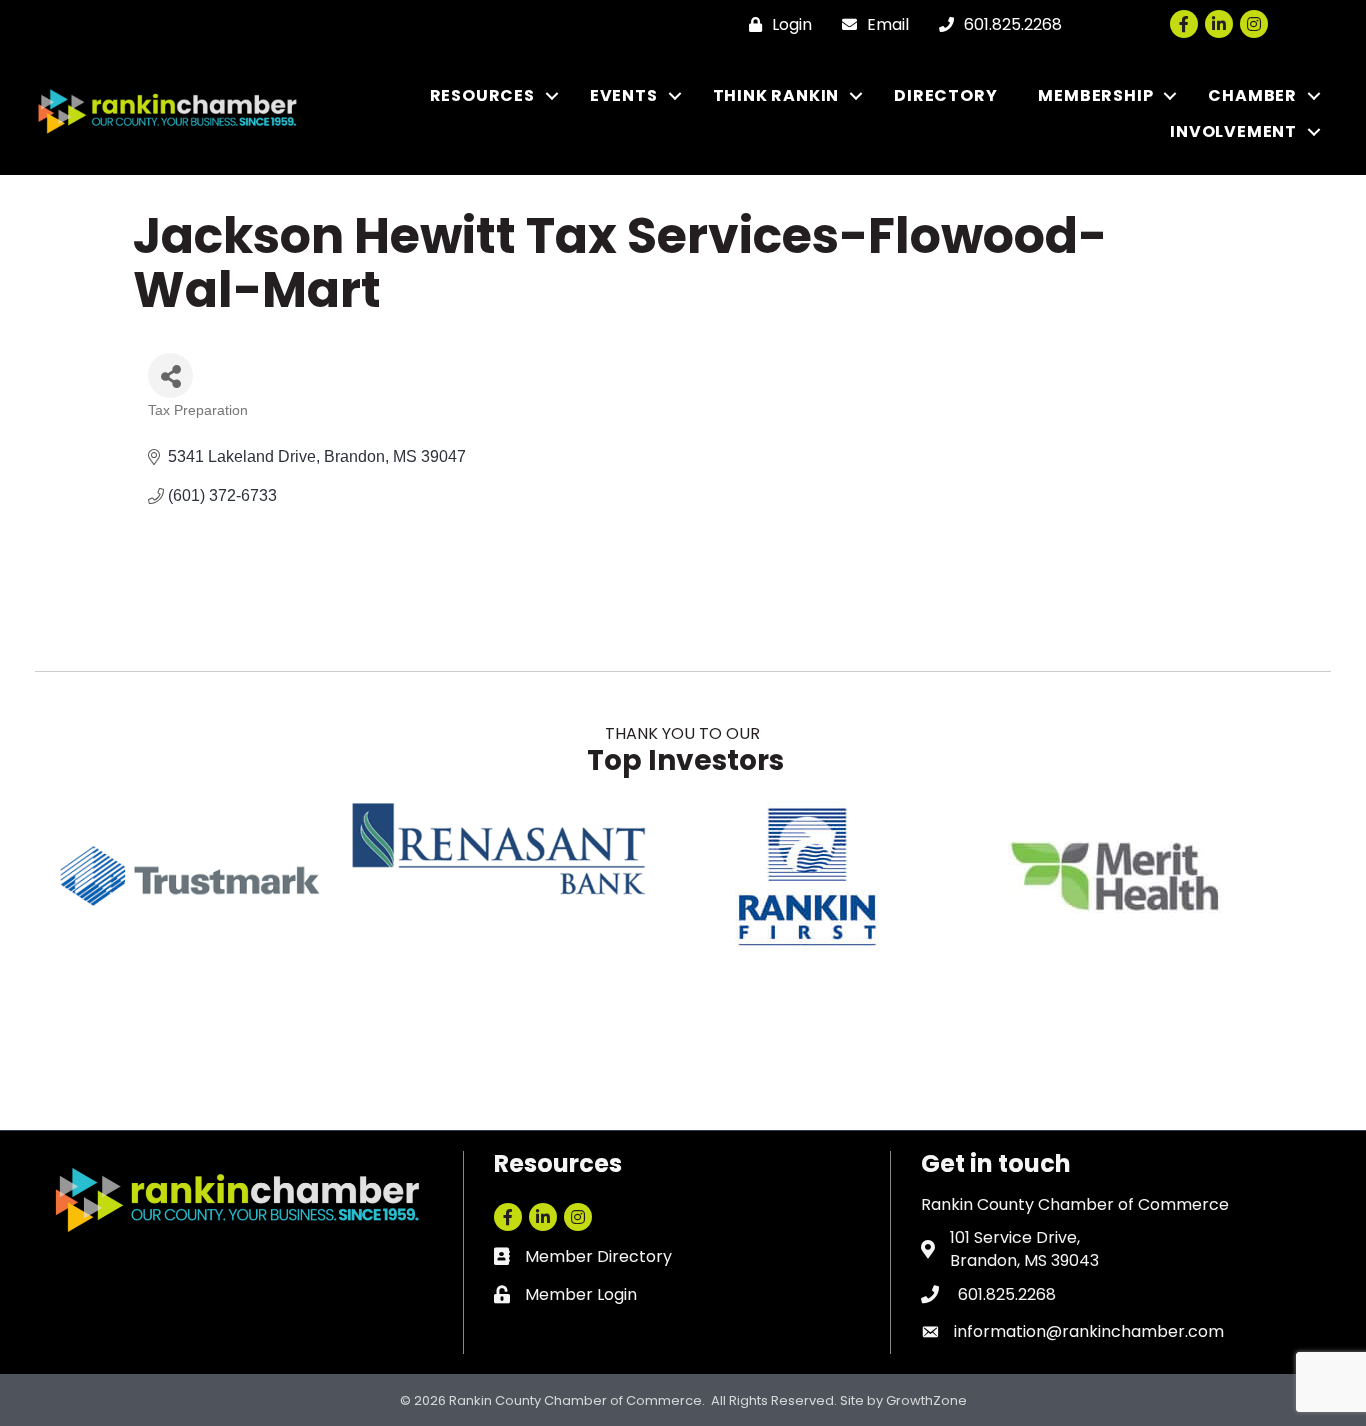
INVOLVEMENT (1233, 131)
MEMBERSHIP (1095, 95)
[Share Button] (170, 375)
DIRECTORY (945, 95)
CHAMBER (1252, 95)
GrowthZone (926, 1400)
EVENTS (624, 95)
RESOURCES (482, 95)
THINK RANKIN (776, 95)
